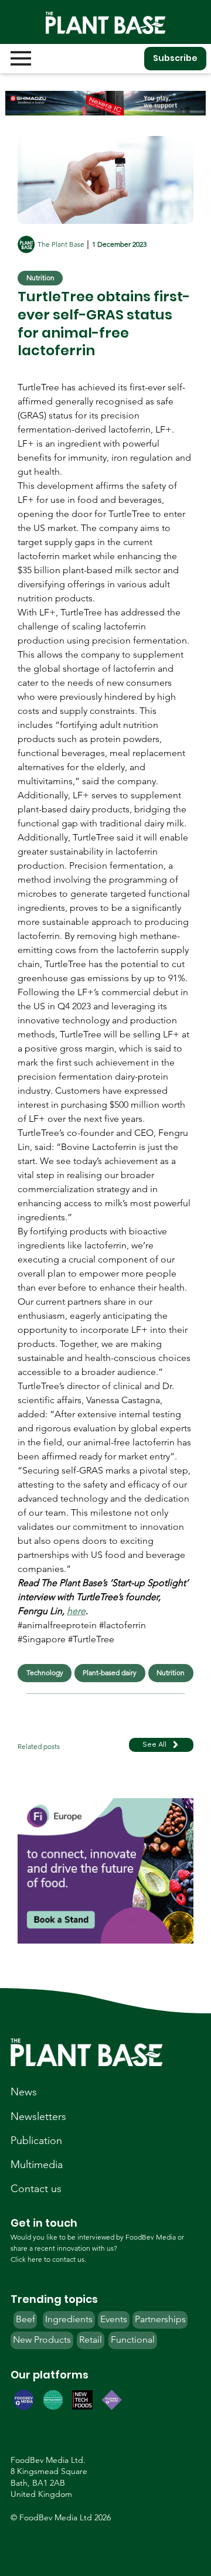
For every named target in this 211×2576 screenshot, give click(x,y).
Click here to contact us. (48, 2259)
